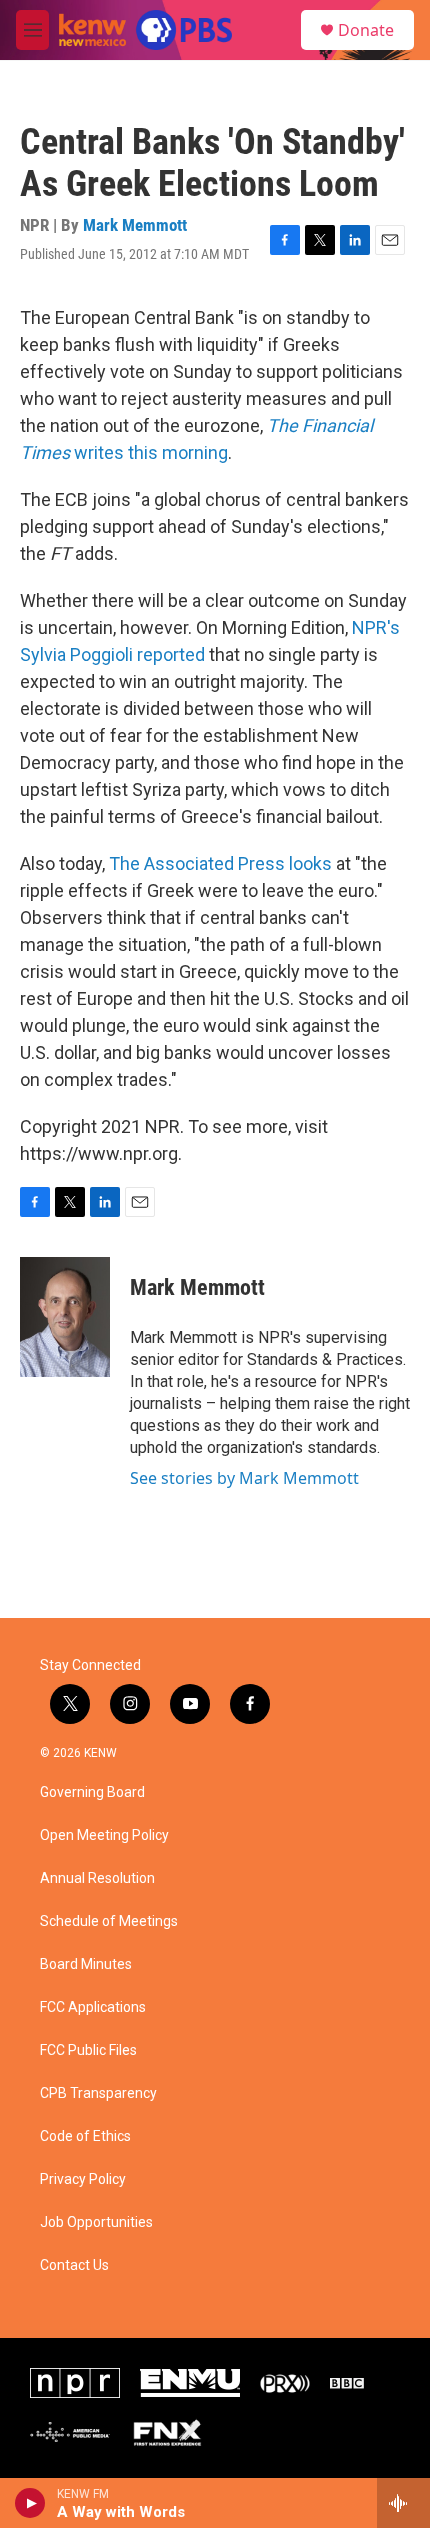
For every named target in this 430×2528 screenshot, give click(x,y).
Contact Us (74, 2265)
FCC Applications (93, 2007)
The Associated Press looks (220, 863)
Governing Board (92, 1792)
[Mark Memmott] (65, 1317)
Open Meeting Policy (104, 1835)
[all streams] (403, 2503)
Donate (366, 30)
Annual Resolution (97, 1878)
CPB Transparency (98, 2093)
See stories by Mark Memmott (244, 1478)
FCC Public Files (88, 2050)
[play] (30, 2503)
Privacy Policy (83, 2179)
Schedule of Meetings (109, 1921)
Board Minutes (86, 1964)
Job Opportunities (96, 2222)
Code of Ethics (85, 2136)
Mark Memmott (135, 225)
